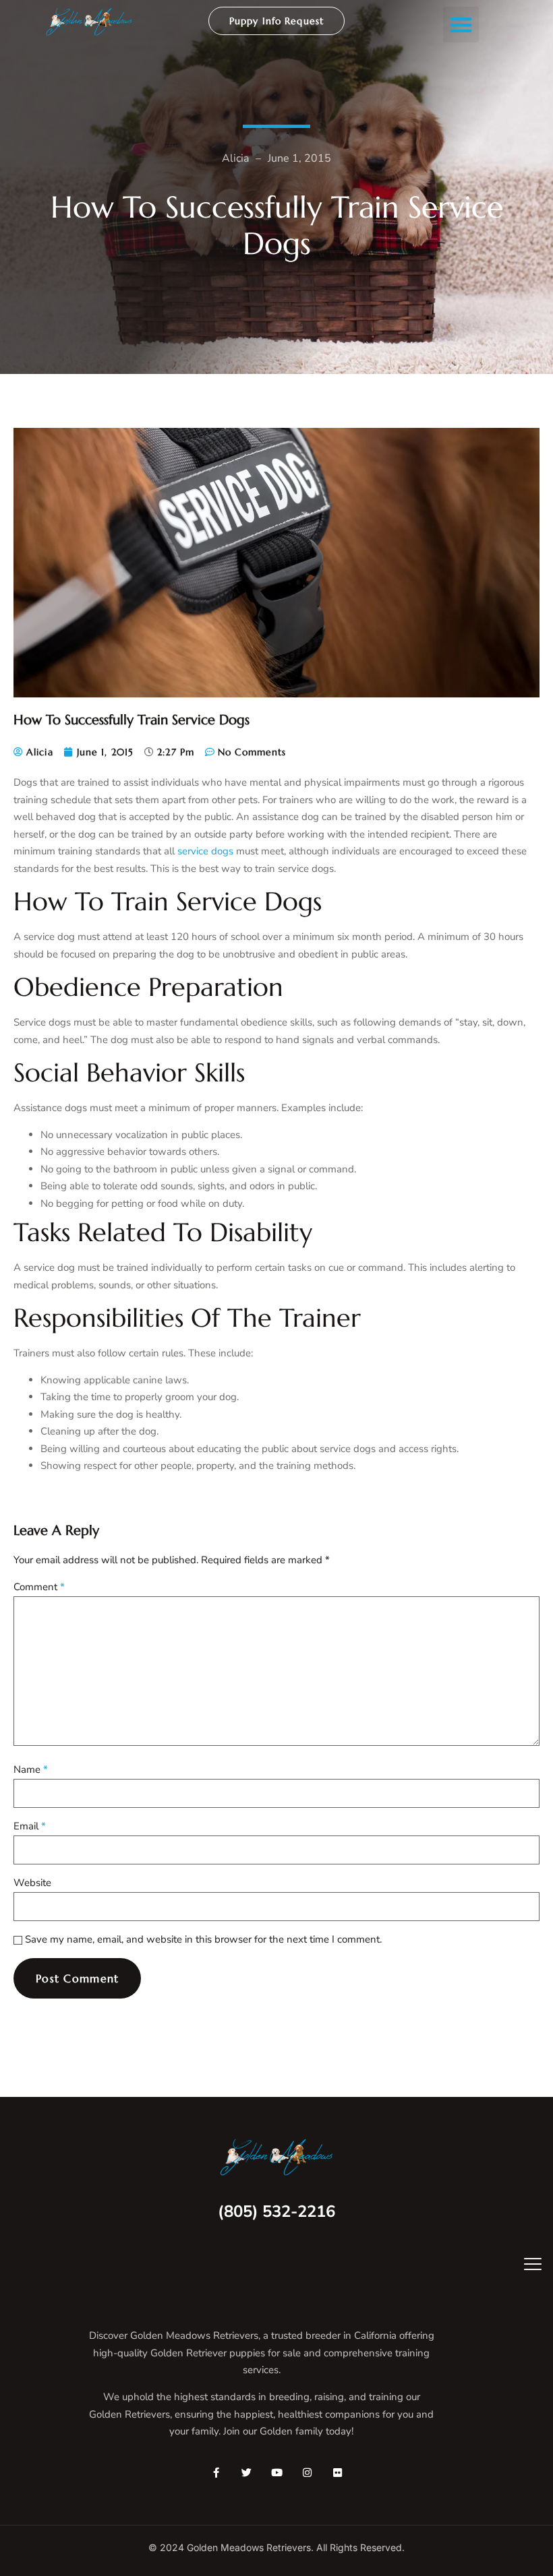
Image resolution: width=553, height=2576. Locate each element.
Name (31, 1769)
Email (30, 1826)
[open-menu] (523, 2266)
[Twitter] (246, 2473)
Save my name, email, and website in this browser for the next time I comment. (203, 1939)
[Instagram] (307, 2473)
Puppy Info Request (276, 21)
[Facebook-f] (216, 2473)
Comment (39, 1587)
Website (32, 1883)
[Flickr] (338, 2473)
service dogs (205, 851)
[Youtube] (277, 2473)
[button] (461, 25)
